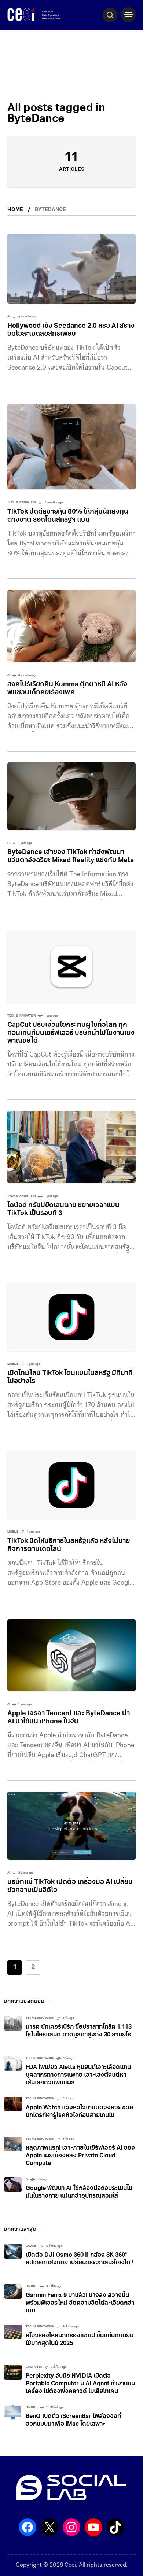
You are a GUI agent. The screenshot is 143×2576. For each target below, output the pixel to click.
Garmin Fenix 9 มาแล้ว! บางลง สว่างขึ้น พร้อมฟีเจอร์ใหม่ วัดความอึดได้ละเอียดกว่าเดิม (80, 2303)
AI (9, 317)
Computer (34, 2367)
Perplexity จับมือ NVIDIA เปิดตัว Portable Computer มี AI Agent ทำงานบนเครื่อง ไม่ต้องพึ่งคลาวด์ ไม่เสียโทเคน (80, 2384)
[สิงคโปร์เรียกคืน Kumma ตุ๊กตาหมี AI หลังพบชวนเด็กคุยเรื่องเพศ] (71, 626)
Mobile (13, 1364)
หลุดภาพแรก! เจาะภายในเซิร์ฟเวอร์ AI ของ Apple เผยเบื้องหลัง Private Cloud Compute (80, 2156)
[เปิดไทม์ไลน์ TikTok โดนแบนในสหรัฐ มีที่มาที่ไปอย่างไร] (71, 1317)
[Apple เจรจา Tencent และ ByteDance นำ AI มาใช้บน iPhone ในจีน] (71, 1655)
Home (15, 210)
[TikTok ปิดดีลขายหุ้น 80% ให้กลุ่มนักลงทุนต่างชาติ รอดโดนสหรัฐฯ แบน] (71, 447)
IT (9, 843)
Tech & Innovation (22, 503)
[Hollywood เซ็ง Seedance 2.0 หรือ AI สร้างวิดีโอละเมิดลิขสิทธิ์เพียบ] (71, 269)
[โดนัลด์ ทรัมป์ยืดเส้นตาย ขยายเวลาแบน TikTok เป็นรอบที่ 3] (71, 1147)
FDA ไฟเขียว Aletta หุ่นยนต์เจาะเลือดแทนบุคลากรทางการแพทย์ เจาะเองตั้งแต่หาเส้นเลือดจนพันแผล (78, 2075)
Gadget (32, 2246)
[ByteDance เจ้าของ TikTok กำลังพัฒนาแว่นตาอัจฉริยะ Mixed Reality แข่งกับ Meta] (71, 796)
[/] (128, 15)
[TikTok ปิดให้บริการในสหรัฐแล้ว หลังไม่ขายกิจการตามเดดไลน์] (71, 1485)
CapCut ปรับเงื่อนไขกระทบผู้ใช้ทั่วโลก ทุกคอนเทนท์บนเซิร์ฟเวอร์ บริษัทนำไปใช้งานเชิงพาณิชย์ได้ (71, 1033)
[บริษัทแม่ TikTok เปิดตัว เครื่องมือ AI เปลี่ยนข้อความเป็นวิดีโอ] (71, 1826)
